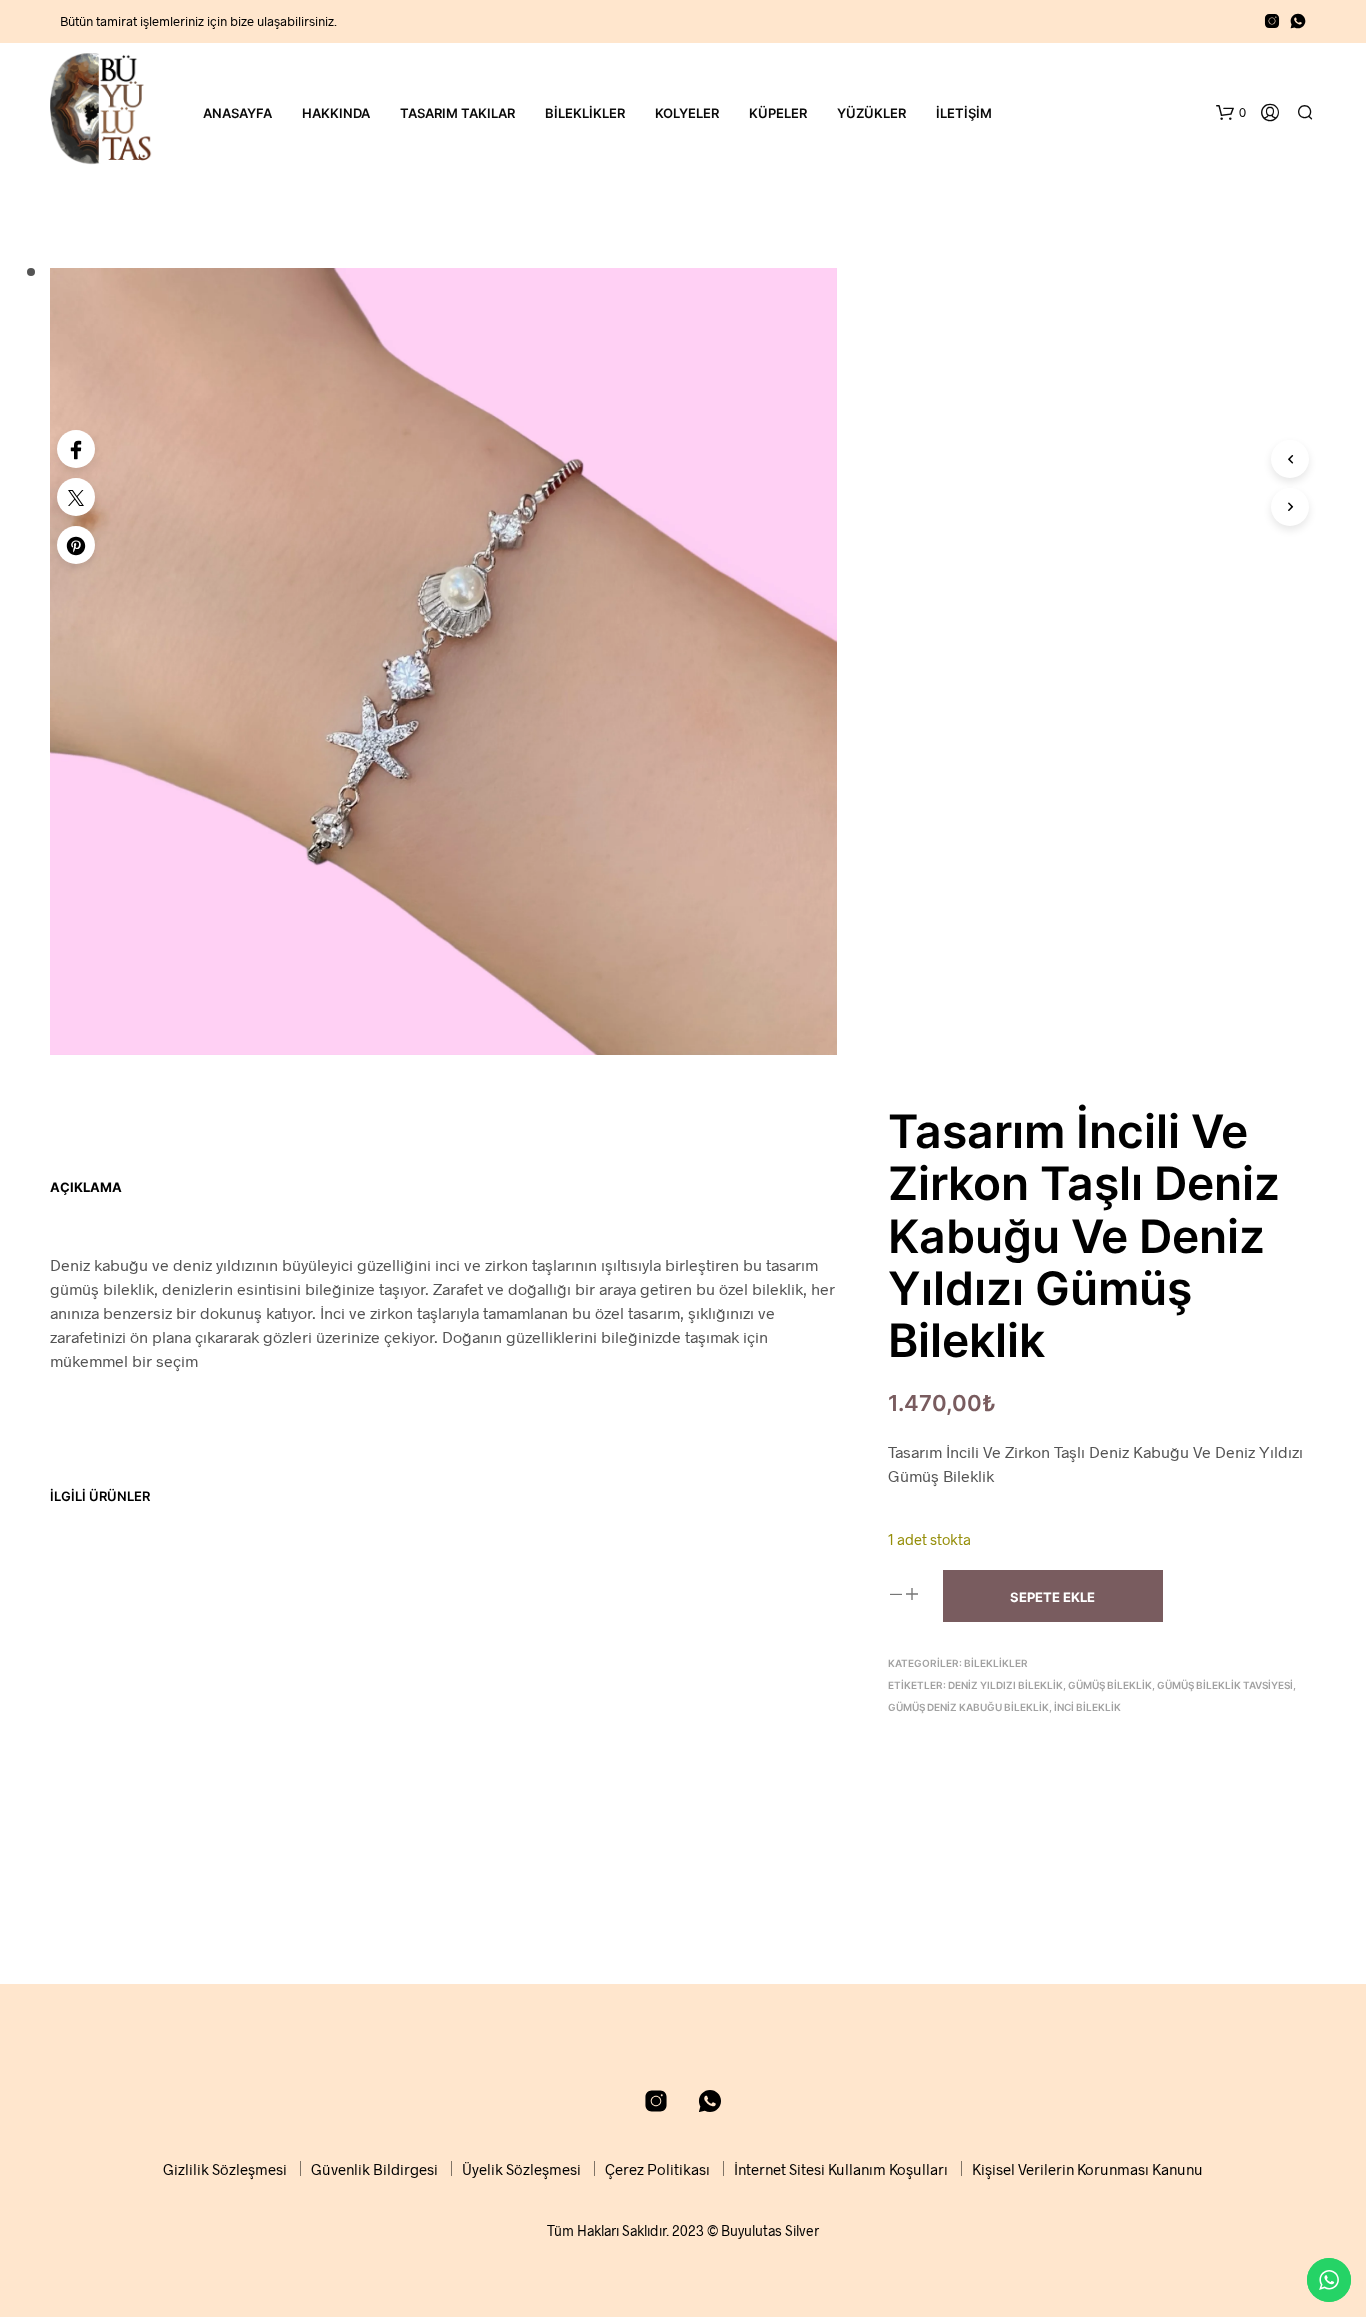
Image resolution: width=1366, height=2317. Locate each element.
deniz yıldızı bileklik (1005, 1685)
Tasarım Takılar (457, 113)
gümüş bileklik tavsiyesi (1225, 1685)
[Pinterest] (76, 545)
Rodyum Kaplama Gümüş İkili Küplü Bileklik (540, 1794)
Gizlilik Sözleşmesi (225, 2169)
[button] (1231, 113)
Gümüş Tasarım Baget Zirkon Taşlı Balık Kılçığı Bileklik (336, 1794)
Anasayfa (237, 113)
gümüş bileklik (1110, 1685)
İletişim (964, 113)
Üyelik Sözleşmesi (521, 2169)
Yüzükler (871, 113)
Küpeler (778, 113)
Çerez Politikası (657, 2169)
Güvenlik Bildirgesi (374, 2169)
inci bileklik (1087, 1707)
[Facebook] (76, 449)
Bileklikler (585, 113)
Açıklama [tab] (86, 1187)
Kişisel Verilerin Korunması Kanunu (1087, 2169)
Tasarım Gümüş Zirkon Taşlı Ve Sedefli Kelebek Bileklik (745, 1794)
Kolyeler (687, 113)
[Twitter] (76, 497)
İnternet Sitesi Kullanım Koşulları (841, 2169)
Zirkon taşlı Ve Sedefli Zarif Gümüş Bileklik (126, 1794)
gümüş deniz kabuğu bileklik (968, 1707)
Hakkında (336, 113)
